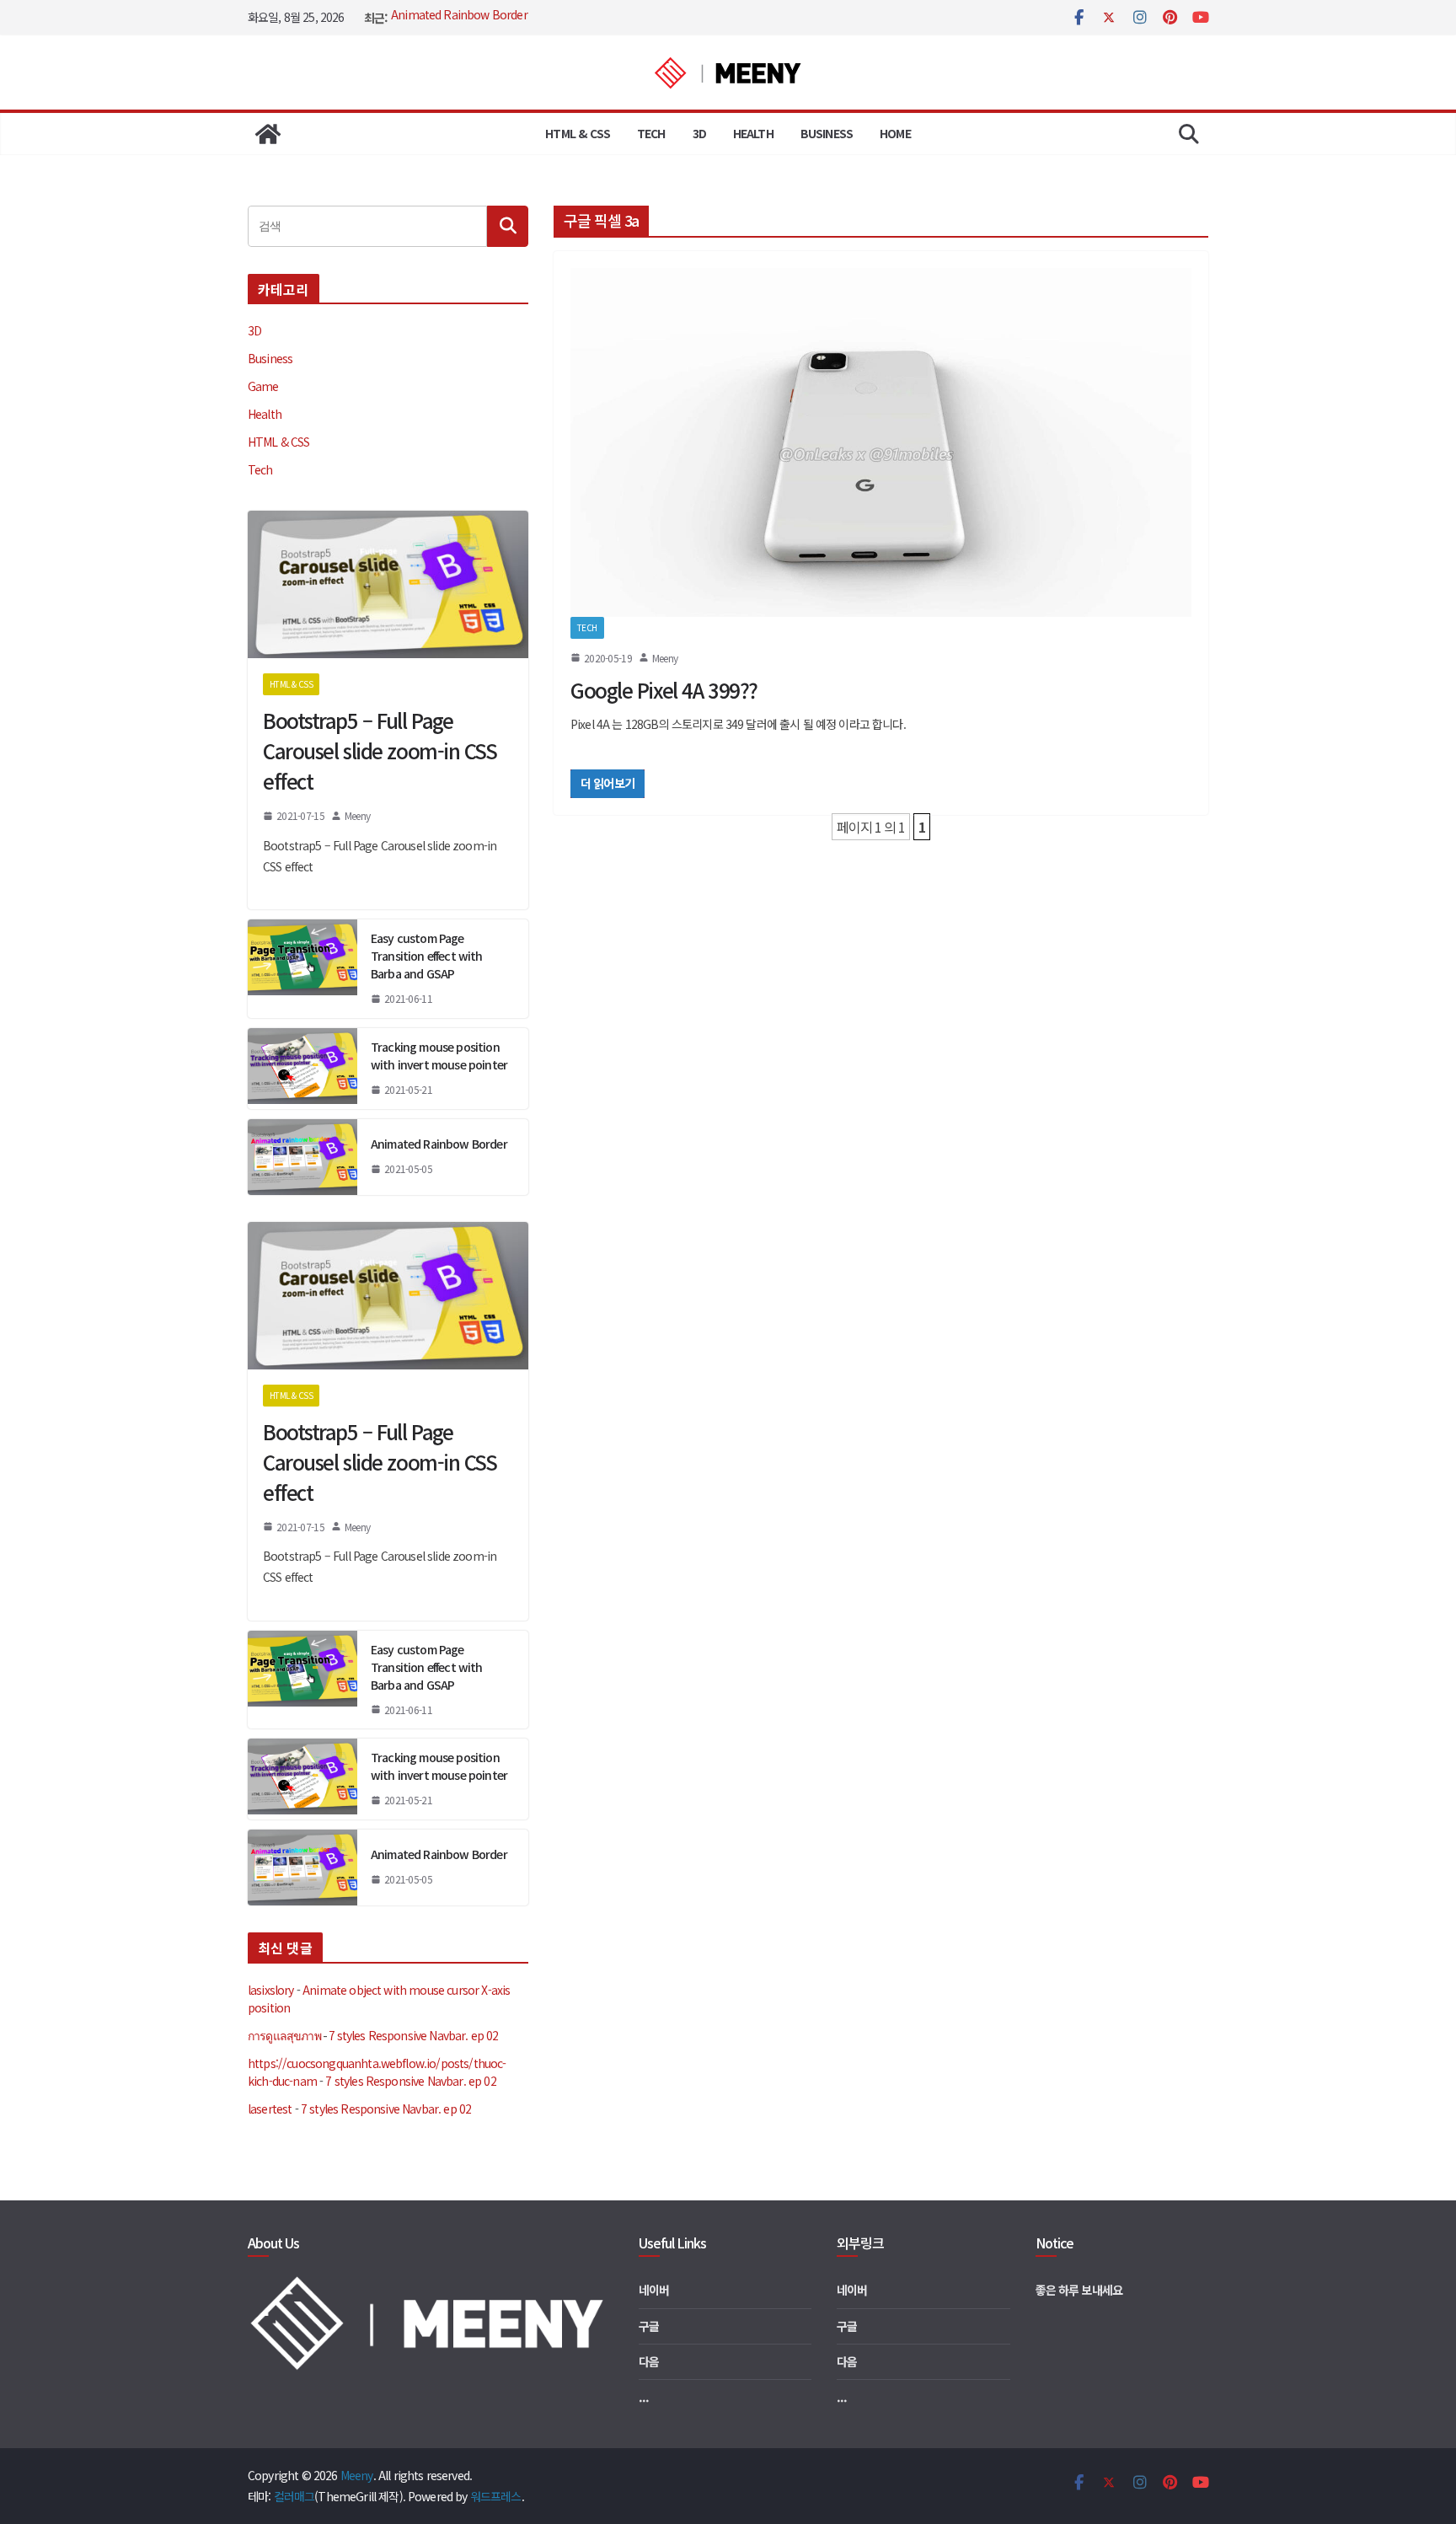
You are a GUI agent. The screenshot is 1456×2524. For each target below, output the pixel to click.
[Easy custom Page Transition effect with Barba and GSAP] (302, 969)
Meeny (665, 658)
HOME (895, 133)
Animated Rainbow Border (459, 18)
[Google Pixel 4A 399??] (881, 442)
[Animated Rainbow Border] (302, 1157)
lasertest (270, 2109)
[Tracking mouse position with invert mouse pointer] (302, 1069)
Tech (651, 133)
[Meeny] (268, 134)
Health (753, 133)
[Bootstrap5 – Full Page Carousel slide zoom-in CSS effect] (388, 584)
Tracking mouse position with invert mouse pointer (439, 1056)
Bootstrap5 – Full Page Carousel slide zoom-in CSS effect (380, 750)
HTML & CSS (578, 133)
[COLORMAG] (430, 2283)
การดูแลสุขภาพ (284, 2035)
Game (263, 386)
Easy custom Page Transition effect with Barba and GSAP (427, 956)
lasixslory (271, 1990)
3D (699, 133)
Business (827, 133)
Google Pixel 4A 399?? (664, 690)
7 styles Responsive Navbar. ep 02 (413, 2035)
